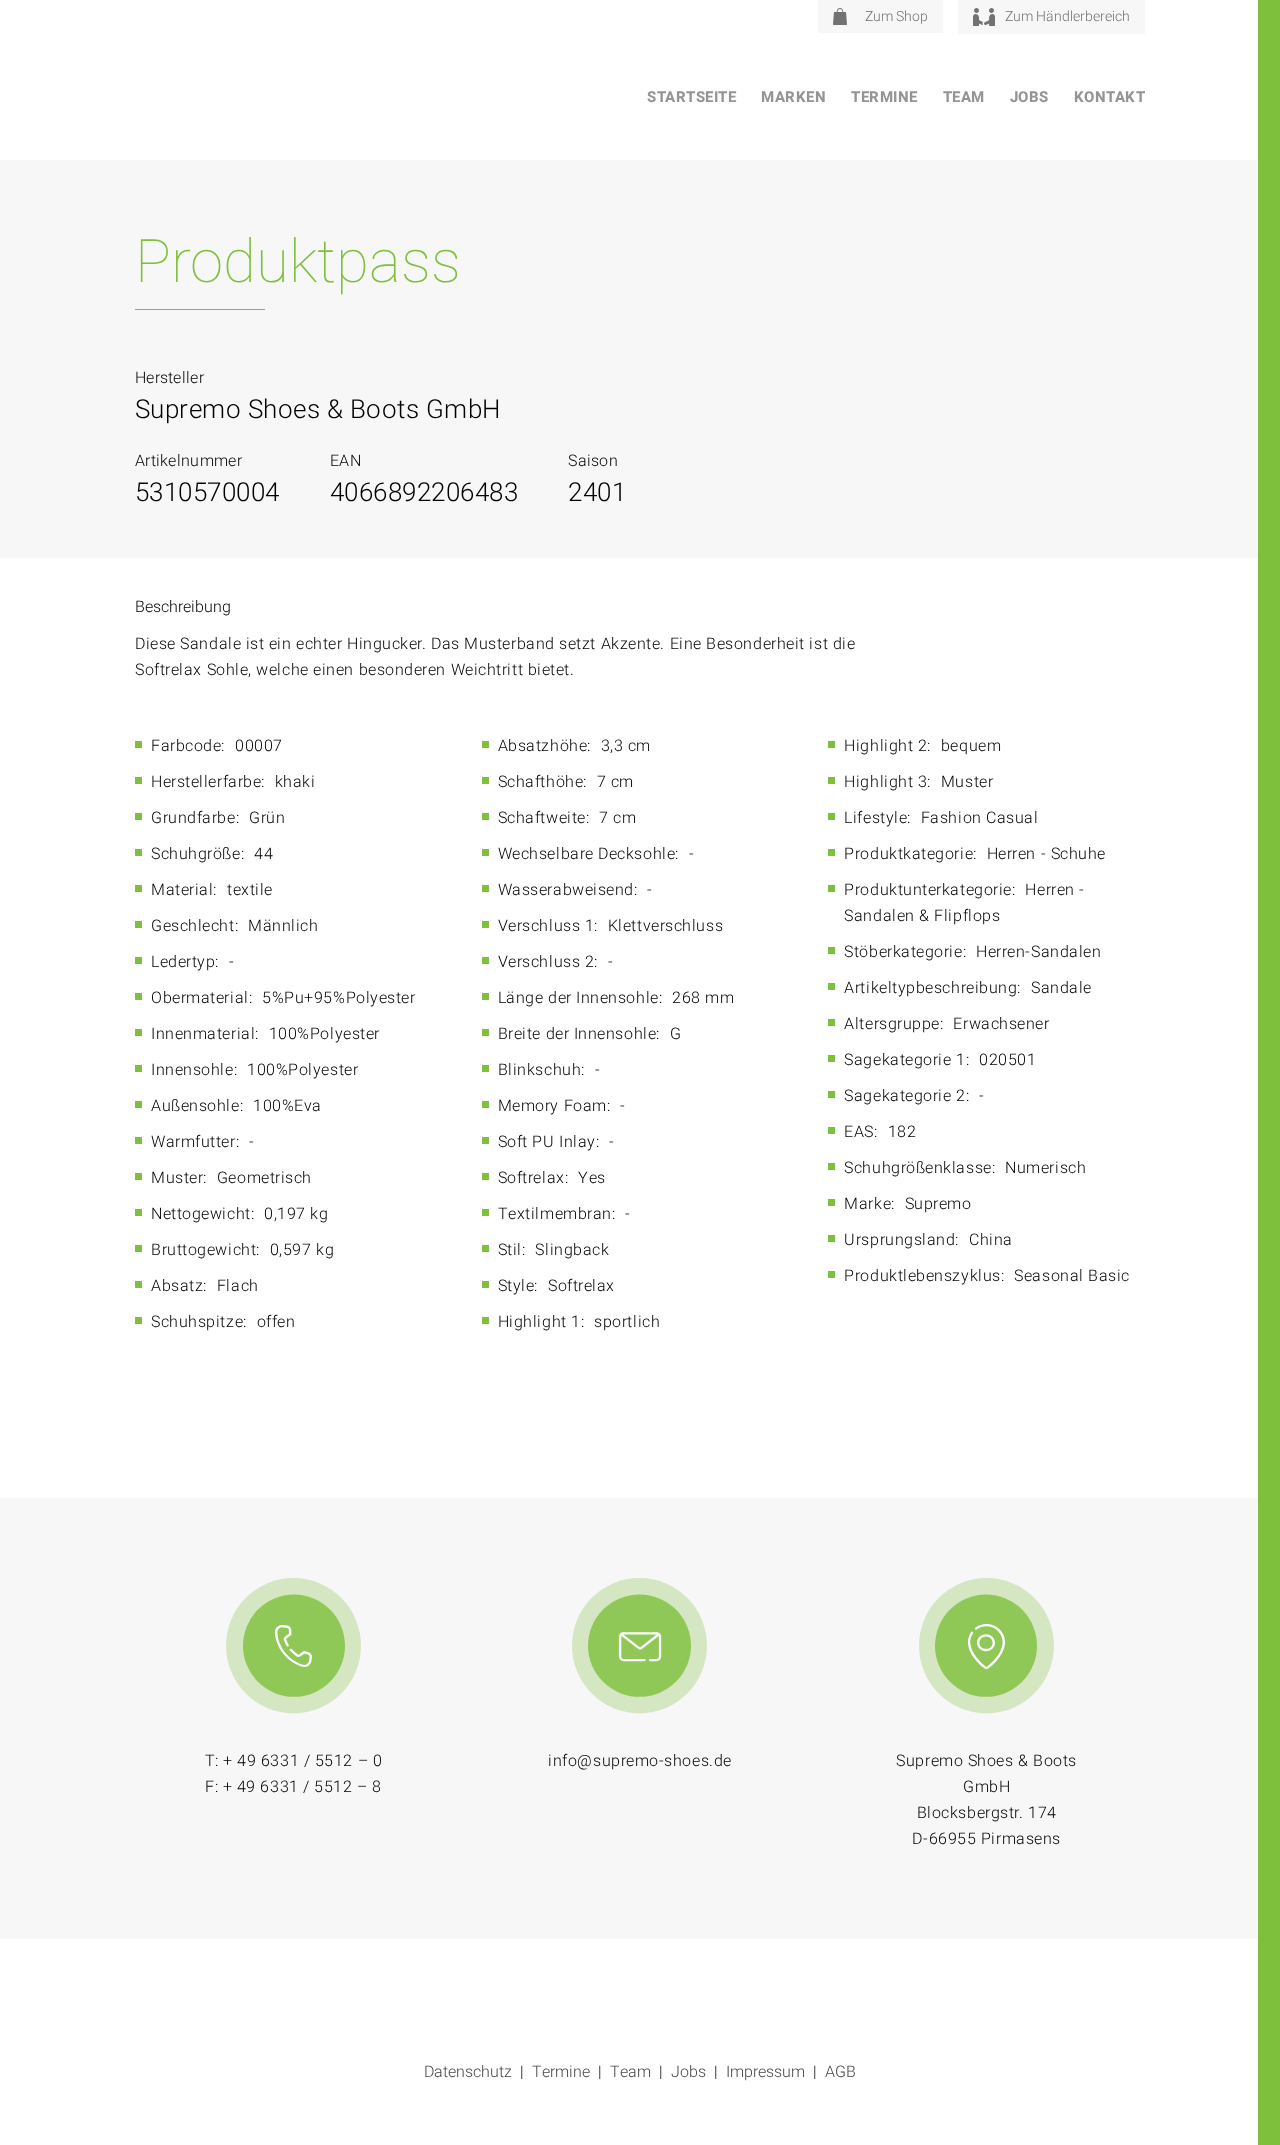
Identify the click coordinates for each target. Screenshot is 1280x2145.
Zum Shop (896, 16)
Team (964, 97)
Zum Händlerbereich (1067, 16)
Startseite (691, 97)
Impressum (765, 2072)
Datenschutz (468, 2072)
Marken (793, 97)
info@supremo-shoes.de (640, 1761)
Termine (884, 97)
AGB (840, 2072)
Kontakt (1110, 97)
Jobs (1029, 97)
